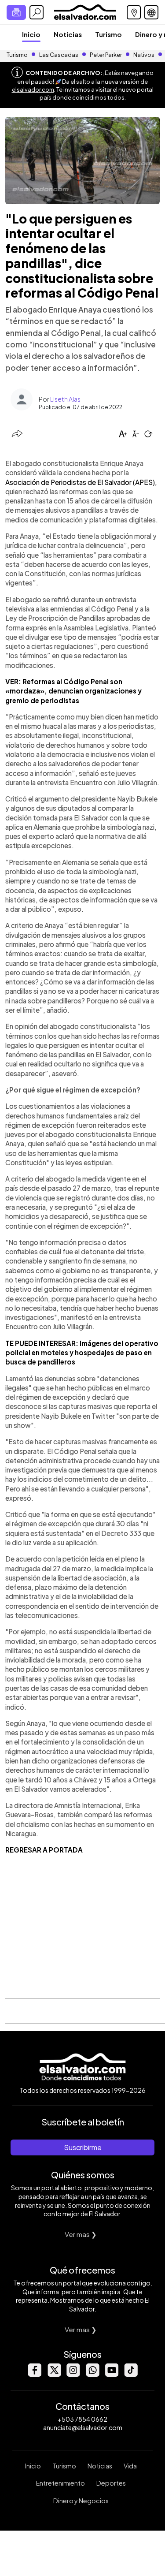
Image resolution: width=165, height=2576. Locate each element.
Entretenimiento (60, 2483)
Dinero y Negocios (81, 2501)
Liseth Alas (65, 399)
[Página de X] (54, 2374)
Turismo (108, 34)
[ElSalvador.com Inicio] (85, 11)
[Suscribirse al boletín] (16, 12)
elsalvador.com (33, 89)
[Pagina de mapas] (134, 12)
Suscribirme (83, 2147)
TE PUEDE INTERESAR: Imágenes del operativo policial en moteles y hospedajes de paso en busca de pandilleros (82, 1353)
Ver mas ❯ (81, 2234)
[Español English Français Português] (151, 12)
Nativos (144, 55)
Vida (130, 2466)
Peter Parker (106, 55)
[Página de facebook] (34, 2374)
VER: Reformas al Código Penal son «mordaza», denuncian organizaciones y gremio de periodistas (73, 691)
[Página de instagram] (73, 2374)
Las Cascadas (59, 55)
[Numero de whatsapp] (92, 2374)
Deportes (111, 2483)
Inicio (31, 34)
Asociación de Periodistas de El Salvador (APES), (81, 482)
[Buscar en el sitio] (37, 12)
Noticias (68, 34)
